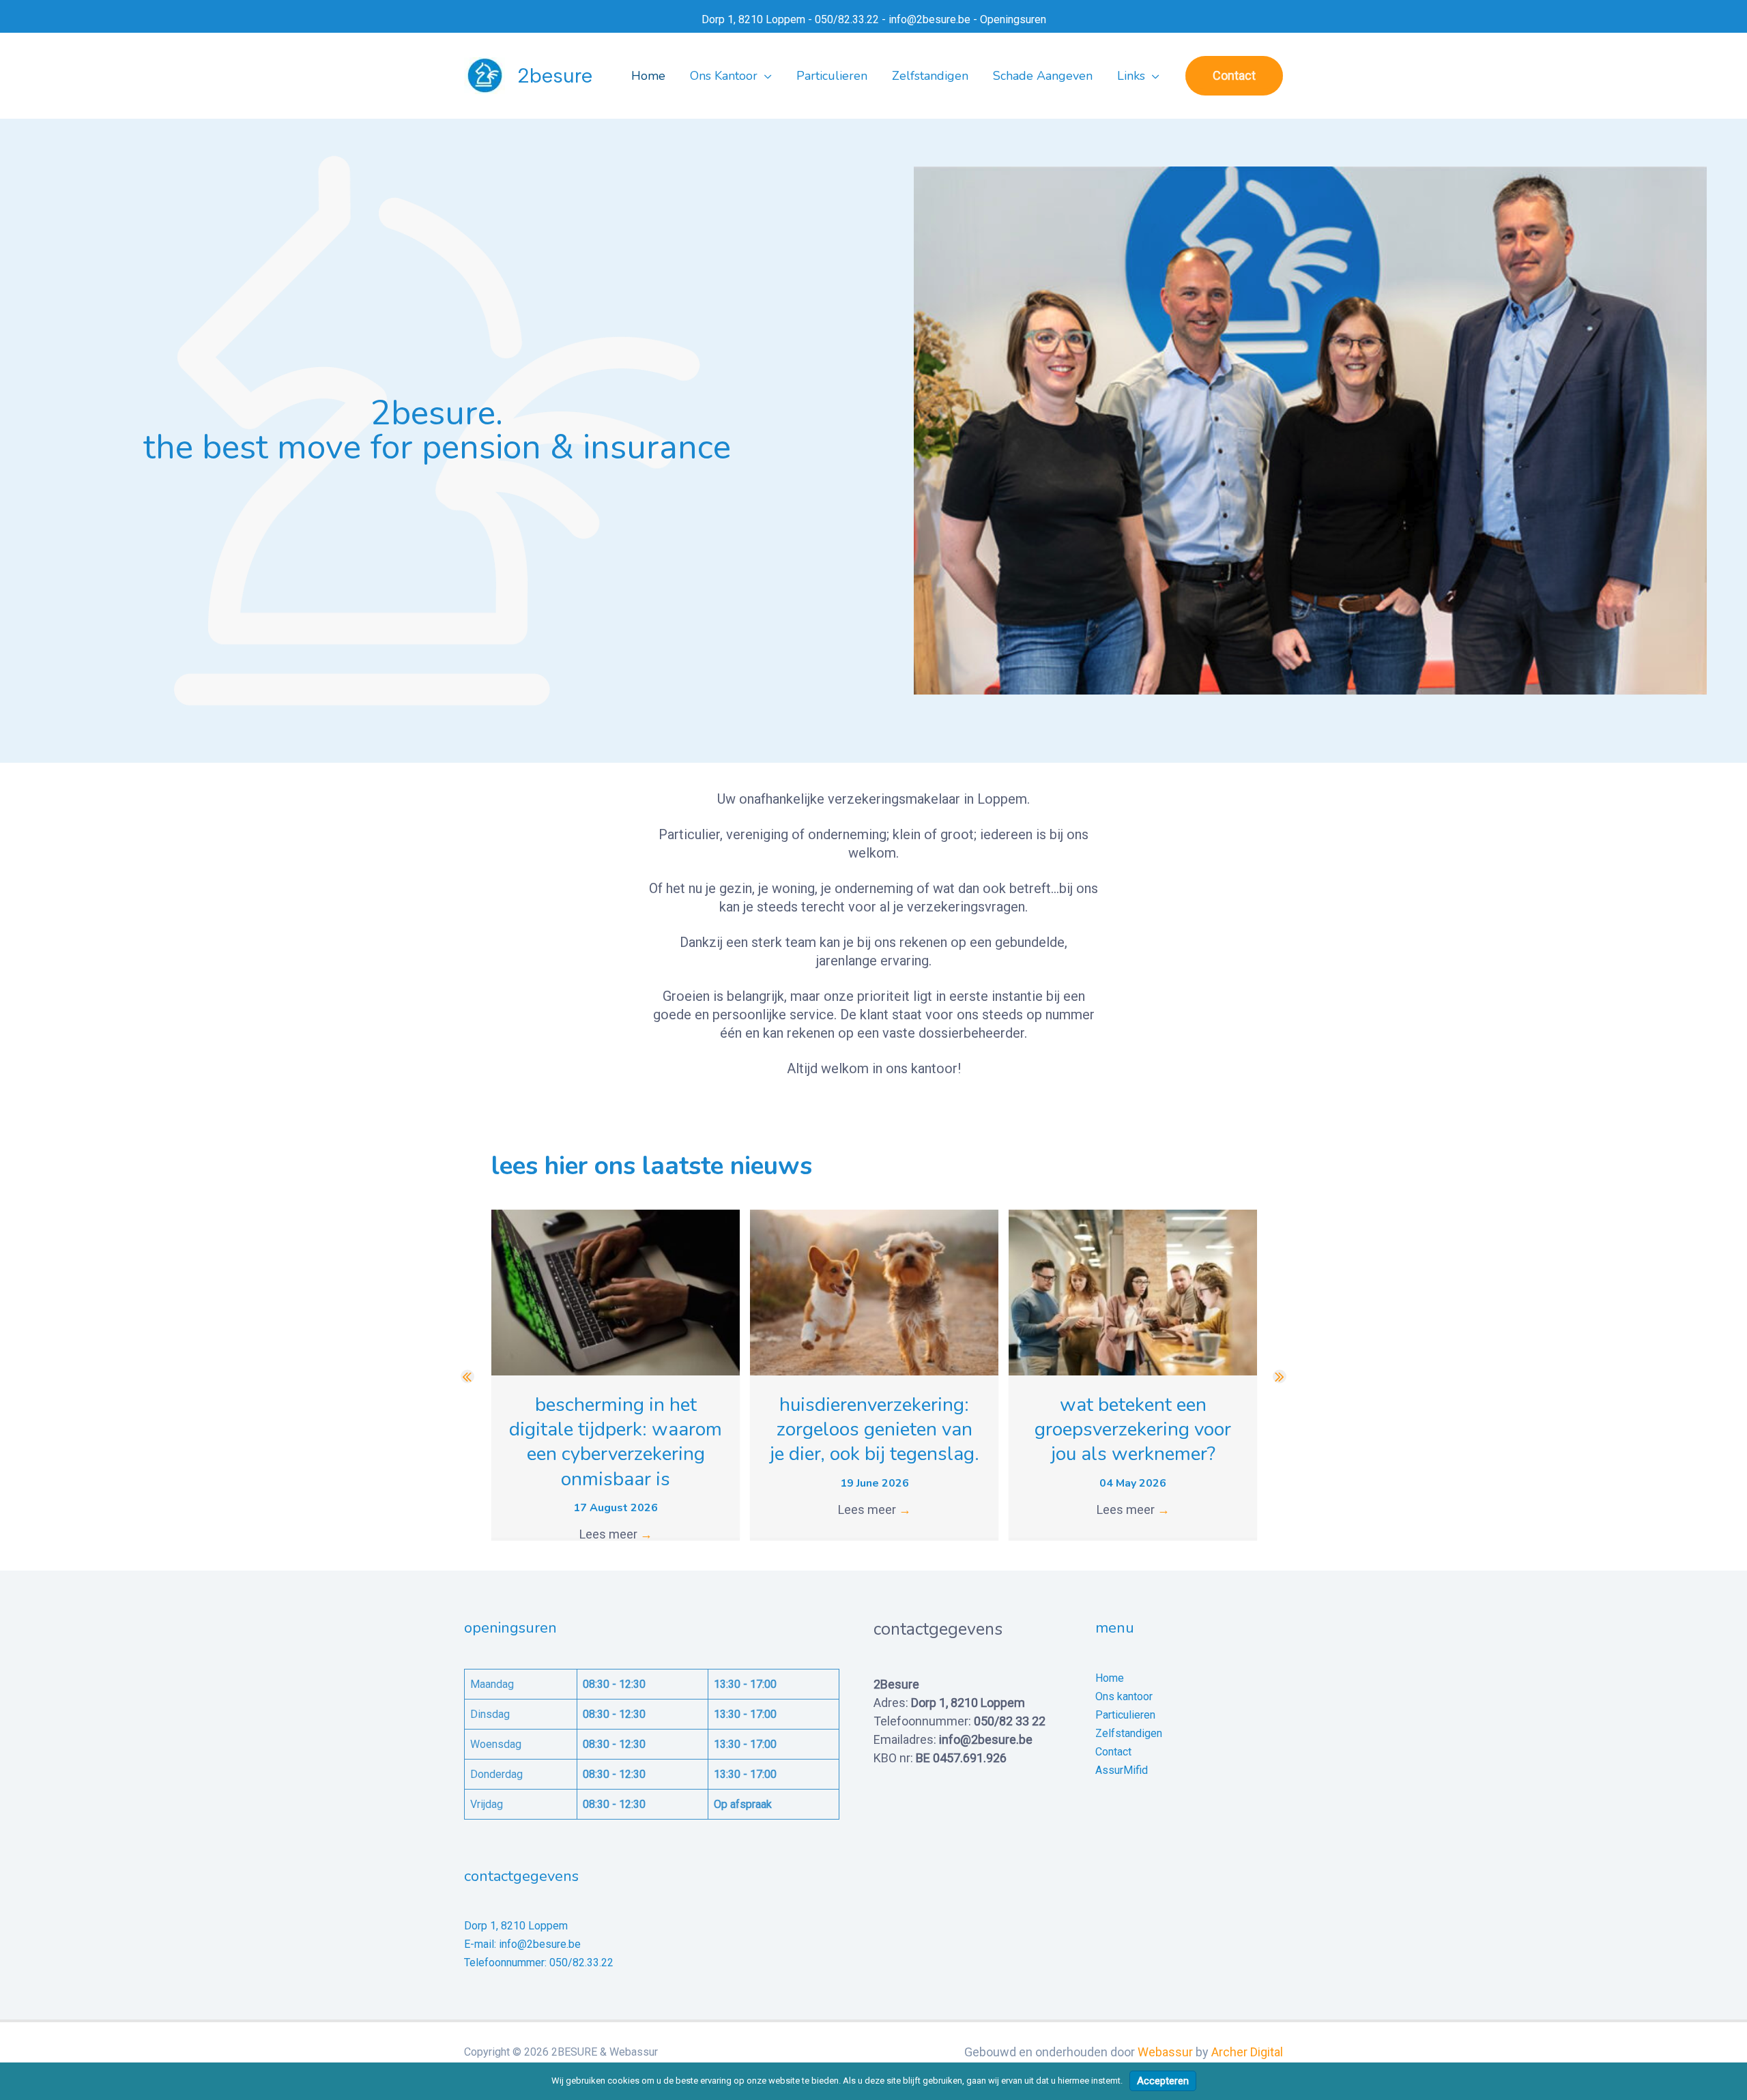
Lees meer (616, 1534)
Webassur (1165, 2052)
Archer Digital (1247, 2052)
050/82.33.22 (847, 19)
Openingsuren (1013, 19)
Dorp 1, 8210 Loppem (753, 19)
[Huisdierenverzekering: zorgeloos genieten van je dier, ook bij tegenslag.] (874, 1291)
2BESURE (555, 75)
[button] (765, 76)
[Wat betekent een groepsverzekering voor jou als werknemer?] (1133, 1291)
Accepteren (1163, 2081)
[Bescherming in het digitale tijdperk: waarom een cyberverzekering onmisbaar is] (616, 1291)
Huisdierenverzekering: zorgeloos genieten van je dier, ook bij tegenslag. (875, 1430)
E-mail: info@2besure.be (522, 1944)
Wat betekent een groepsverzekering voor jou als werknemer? (1133, 1430)
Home (1110, 1678)
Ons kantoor (1124, 1696)
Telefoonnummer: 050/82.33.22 (539, 1963)
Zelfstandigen (1129, 1733)
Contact (1113, 1752)
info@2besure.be (929, 19)
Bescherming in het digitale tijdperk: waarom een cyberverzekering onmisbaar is (616, 1442)
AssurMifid (1122, 1770)
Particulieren (1125, 1715)
